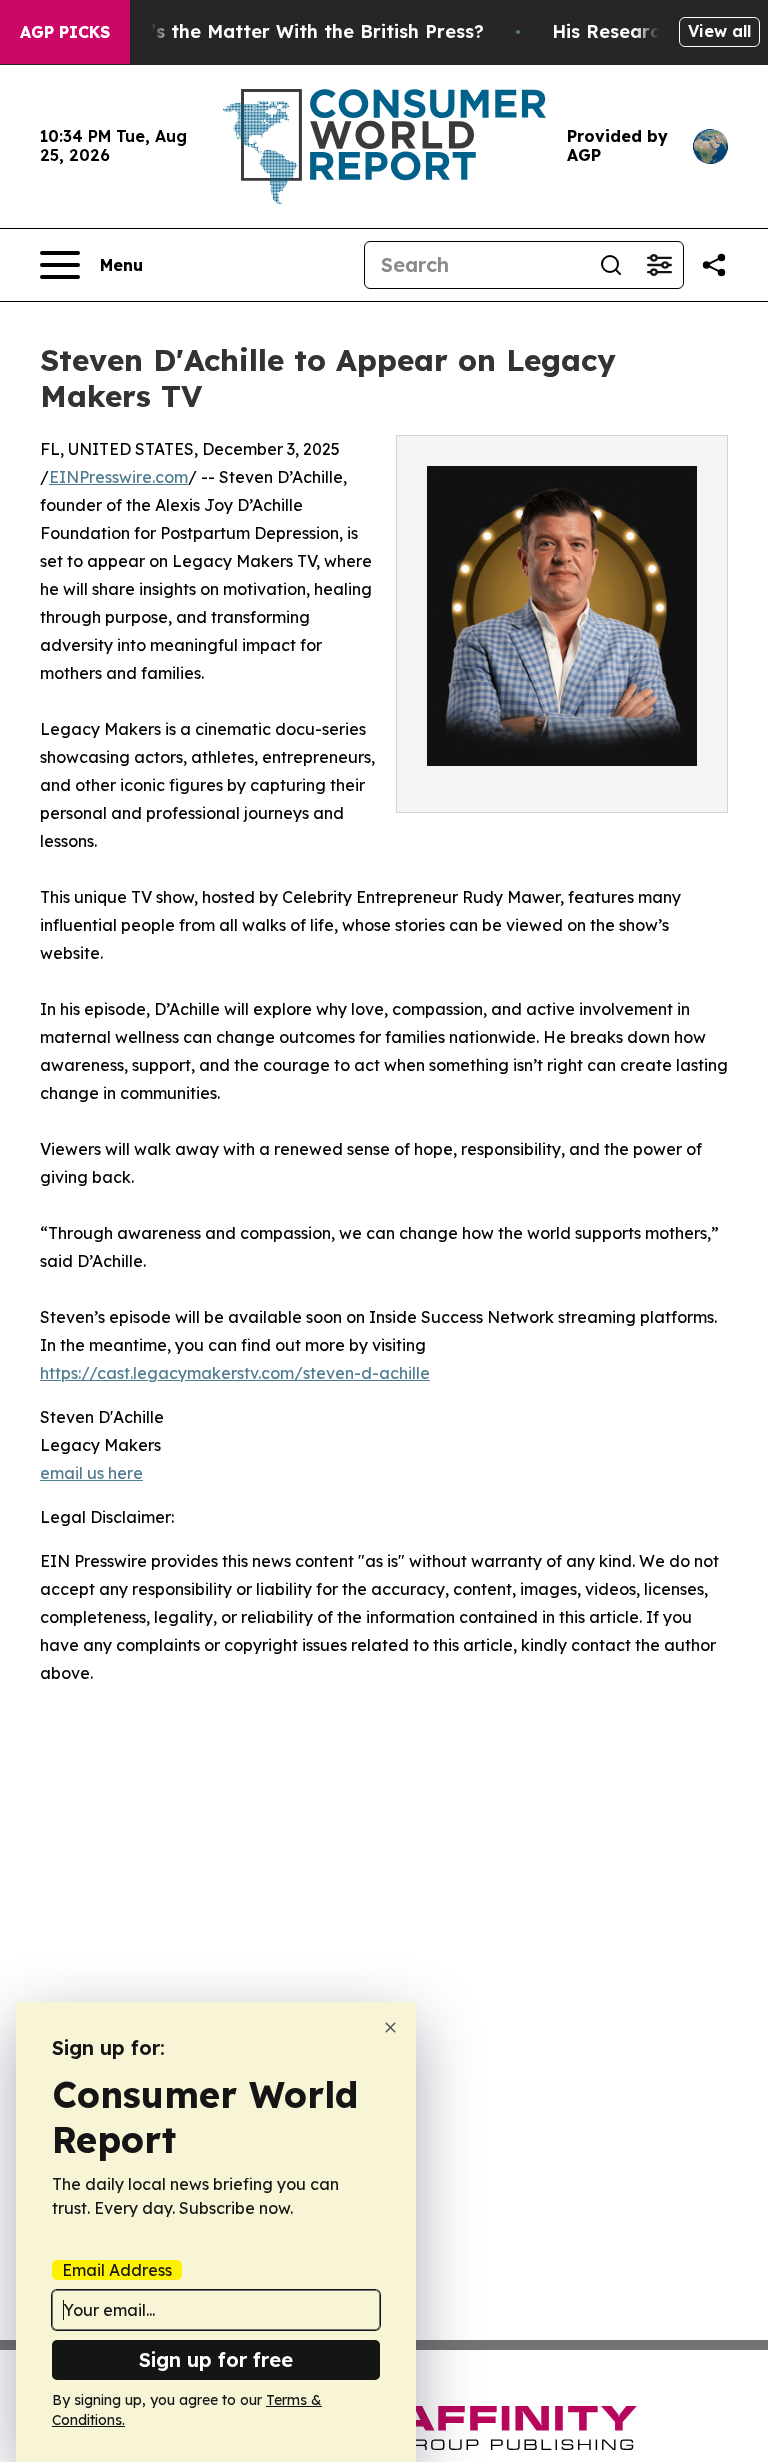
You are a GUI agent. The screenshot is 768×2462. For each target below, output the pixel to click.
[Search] (611, 265)
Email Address (117, 2270)
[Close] (390, 2027)
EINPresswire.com (118, 477)
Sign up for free (216, 2359)
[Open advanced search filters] (659, 265)
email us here (91, 1473)
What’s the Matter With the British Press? (293, 31)
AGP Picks (65, 32)
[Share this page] (714, 265)
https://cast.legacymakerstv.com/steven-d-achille (235, 1373)
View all (719, 31)
